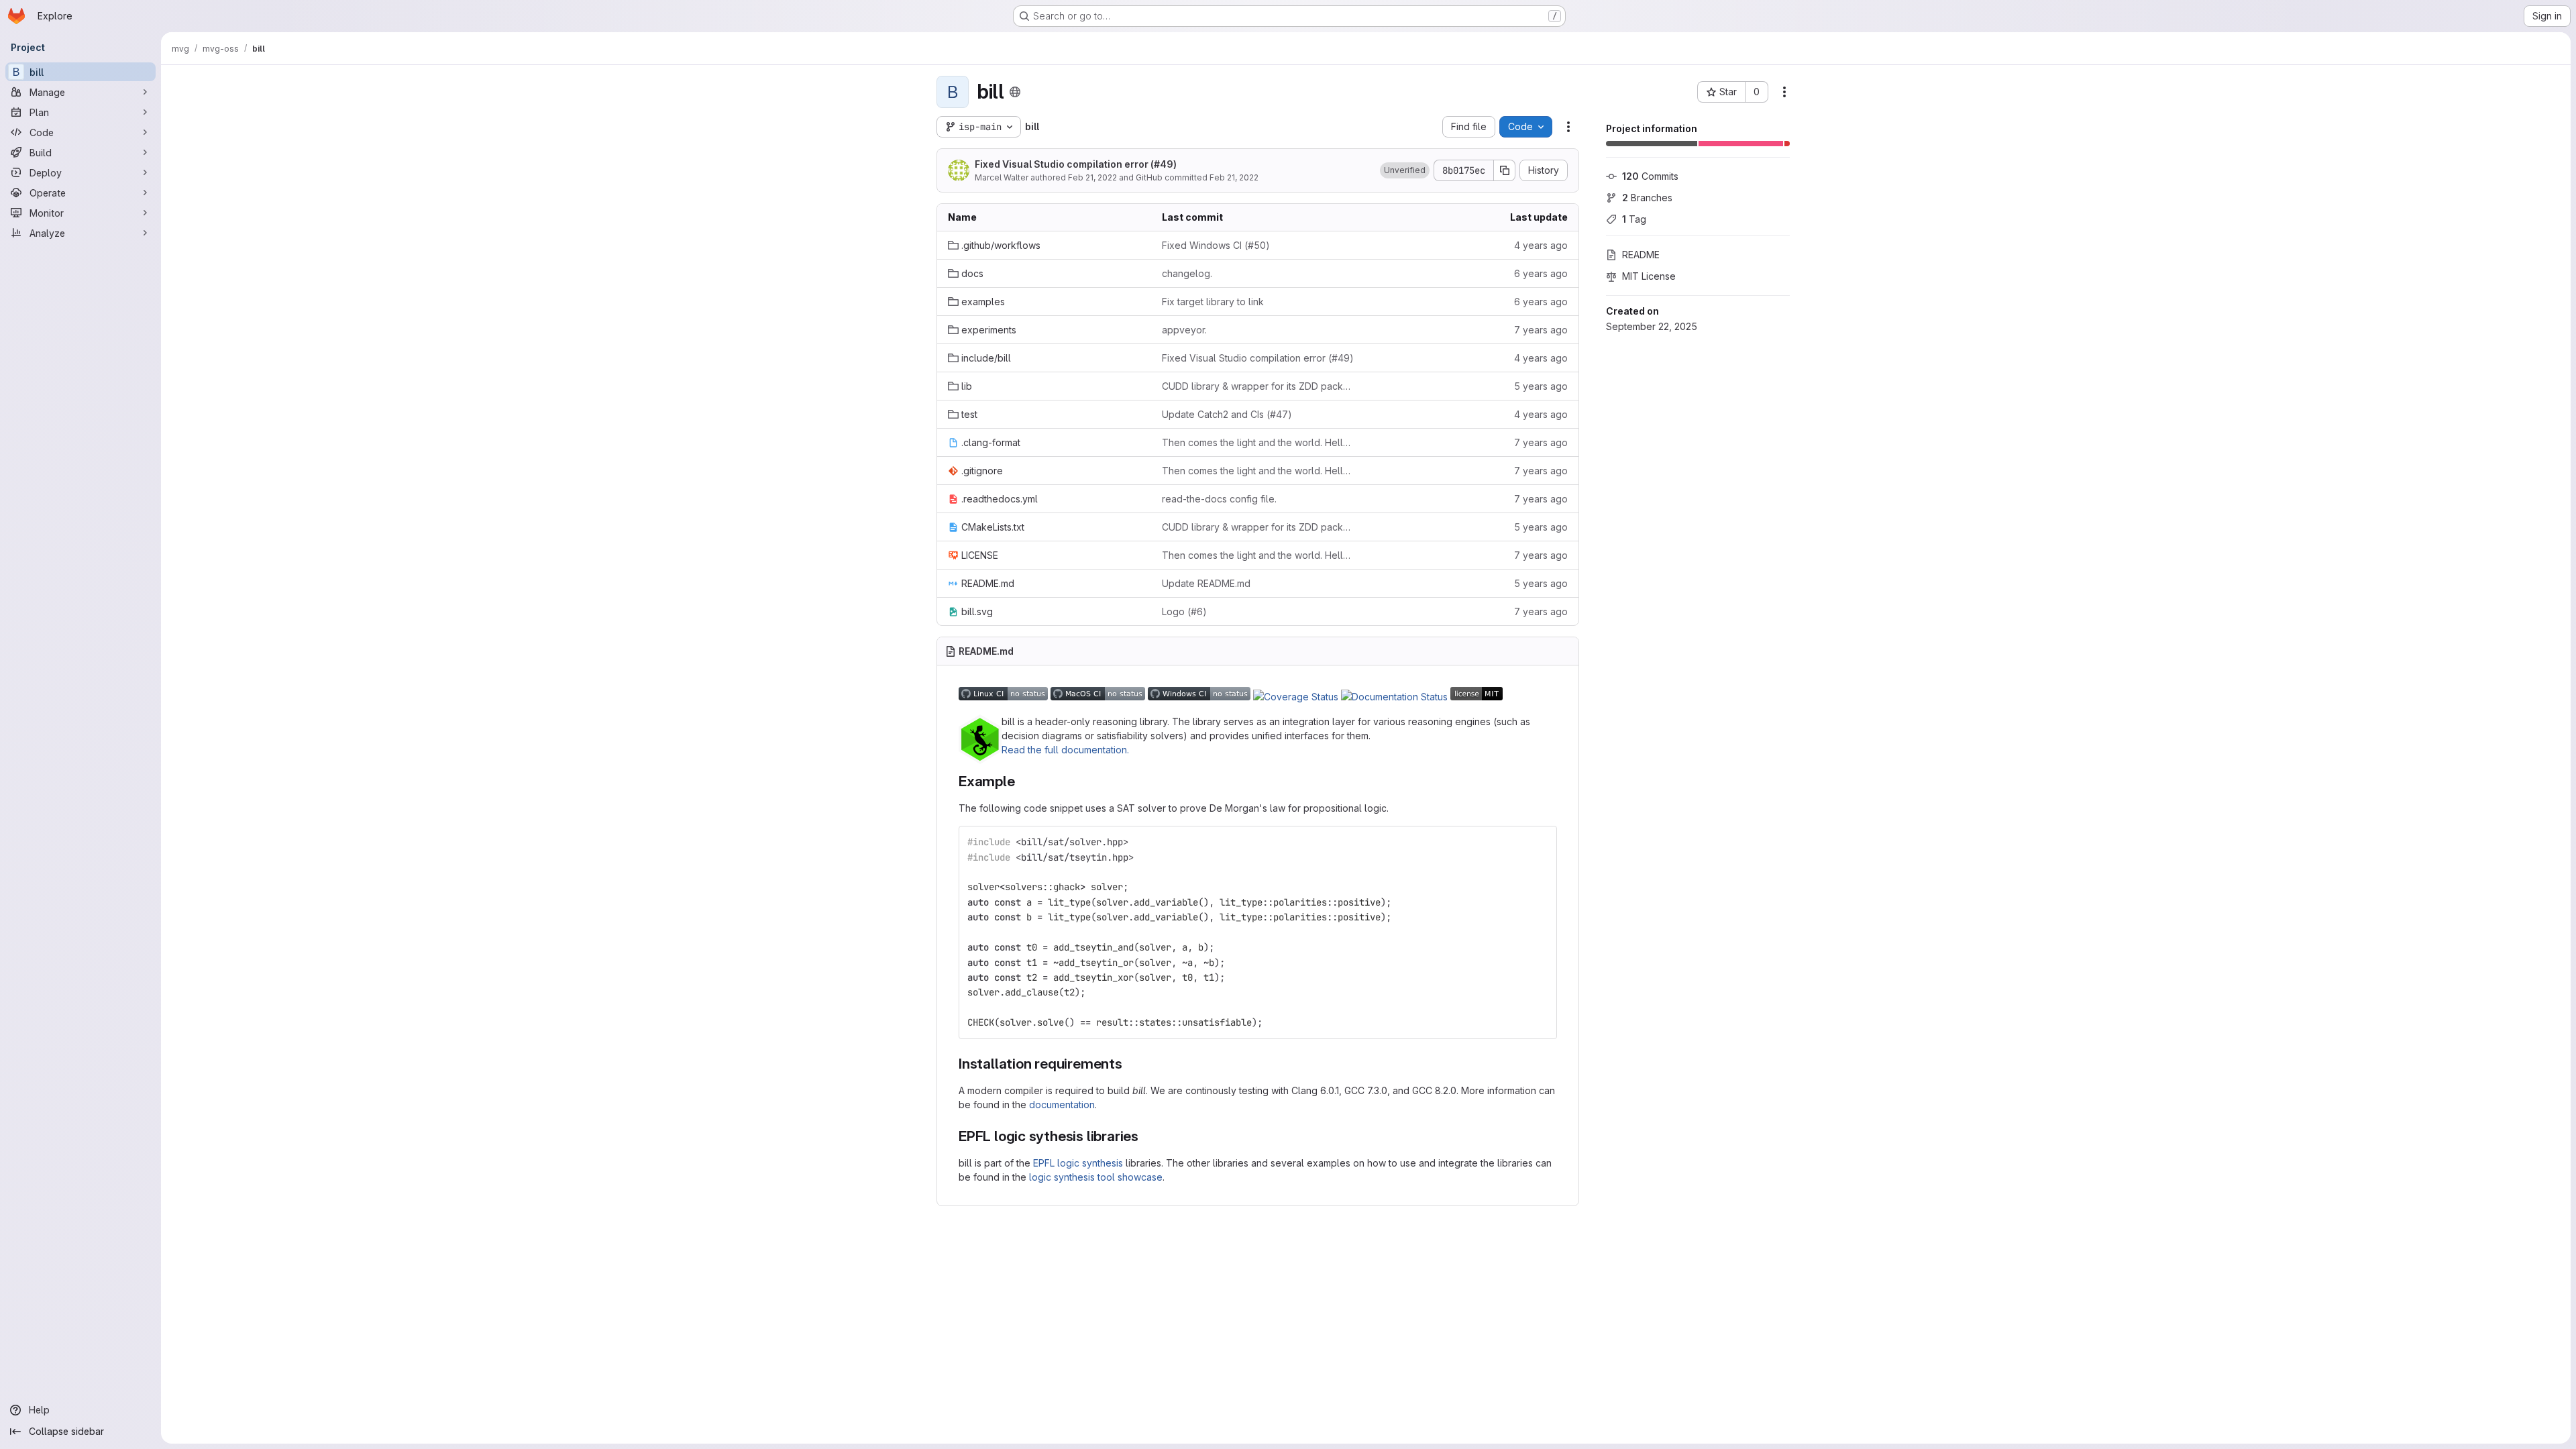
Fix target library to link (1213, 302)
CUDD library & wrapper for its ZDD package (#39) (1258, 386)
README (1641, 255)
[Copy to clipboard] (1541, 842)
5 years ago (1541, 386)
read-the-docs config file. (1219, 499)
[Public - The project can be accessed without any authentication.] (1015, 92)
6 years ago (1541, 273)
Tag (1634, 219)
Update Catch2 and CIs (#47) (1227, 414)
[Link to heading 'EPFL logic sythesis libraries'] (1146, 1136)
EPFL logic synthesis (1078, 1163)
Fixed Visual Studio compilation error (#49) (1076, 164)
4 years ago (1541, 245)
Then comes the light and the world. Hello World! (1258, 442)
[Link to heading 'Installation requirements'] (1130, 1064)
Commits (1650, 176)
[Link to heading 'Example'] (1023, 781)
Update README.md (1206, 583)
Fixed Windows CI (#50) (1216, 245)
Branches (1647, 198)
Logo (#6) (1184, 611)
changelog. (1187, 273)
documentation (1062, 1105)
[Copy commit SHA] (1505, 170)
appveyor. (1184, 330)
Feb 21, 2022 (1092, 177)
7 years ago (1541, 330)
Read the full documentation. (1065, 750)
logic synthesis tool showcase (1096, 1177)
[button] (1405, 170)
